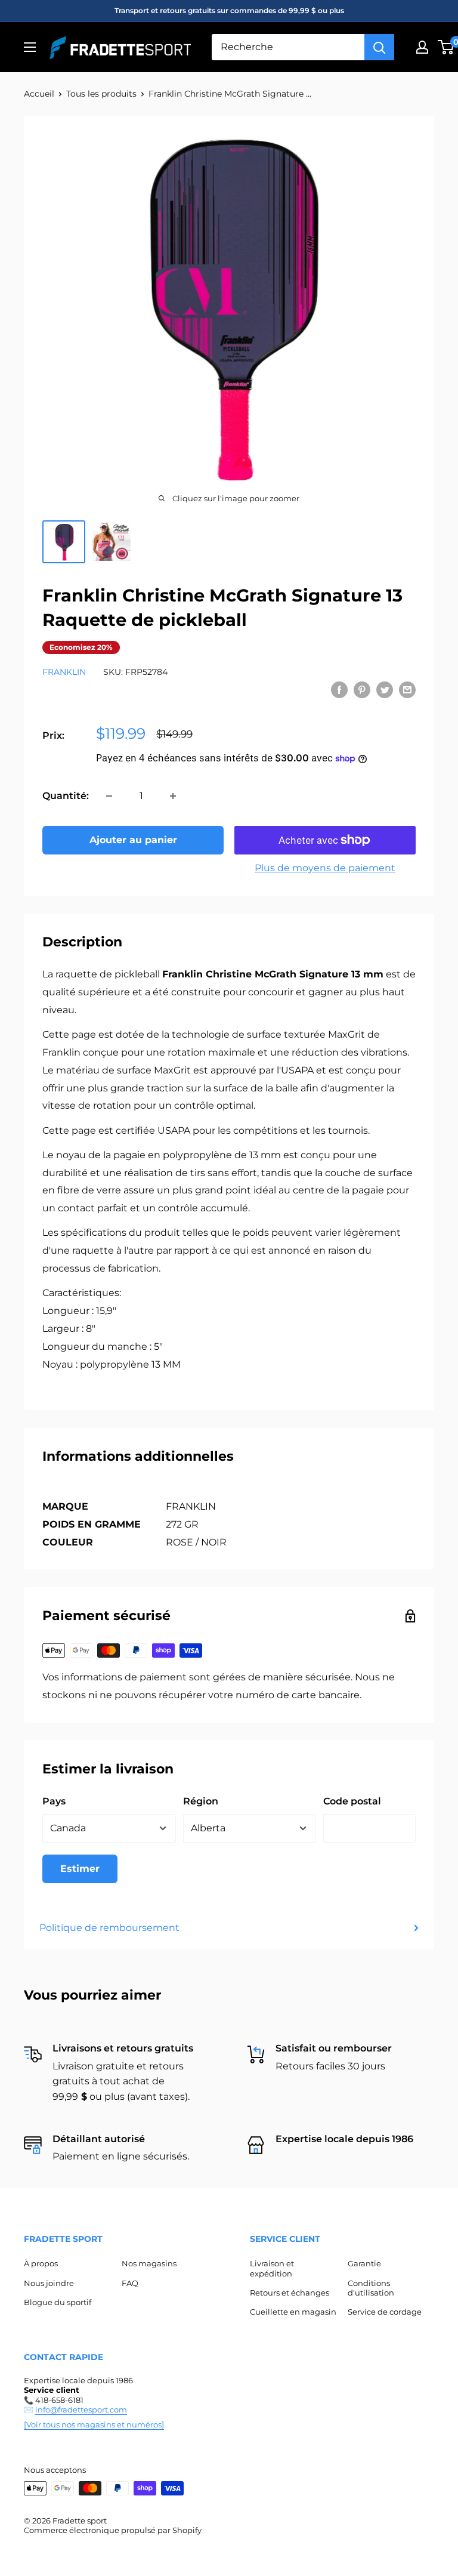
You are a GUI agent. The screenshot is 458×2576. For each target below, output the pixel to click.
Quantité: (66, 796)
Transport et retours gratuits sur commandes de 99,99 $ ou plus (229, 10)
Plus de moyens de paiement (325, 868)
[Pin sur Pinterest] (362, 689)
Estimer (80, 1869)
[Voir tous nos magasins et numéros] (94, 2424)
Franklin (64, 672)
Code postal (352, 1801)
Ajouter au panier (133, 840)
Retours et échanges (290, 2293)
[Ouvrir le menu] (30, 47)
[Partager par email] (407, 689)
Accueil (39, 94)
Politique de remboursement (109, 1928)
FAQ (130, 2283)
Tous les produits (101, 94)
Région (201, 1801)
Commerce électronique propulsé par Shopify (113, 2530)
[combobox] (288, 47)
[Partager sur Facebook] (339, 689)
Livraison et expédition (272, 2268)
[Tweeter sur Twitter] (385, 689)
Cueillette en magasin (293, 2312)
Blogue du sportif (58, 2302)
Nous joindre (49, 2283)
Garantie (364, 2263)
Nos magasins (149, 2263)
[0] (446, 47)
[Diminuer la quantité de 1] (109, 796)
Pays (54, 1801)
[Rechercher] (379, 47)
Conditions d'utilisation (371, 2288)
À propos (41, 2263)
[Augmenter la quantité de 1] (173, 796)
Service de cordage (385, 2312)
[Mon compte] (422, 47)
